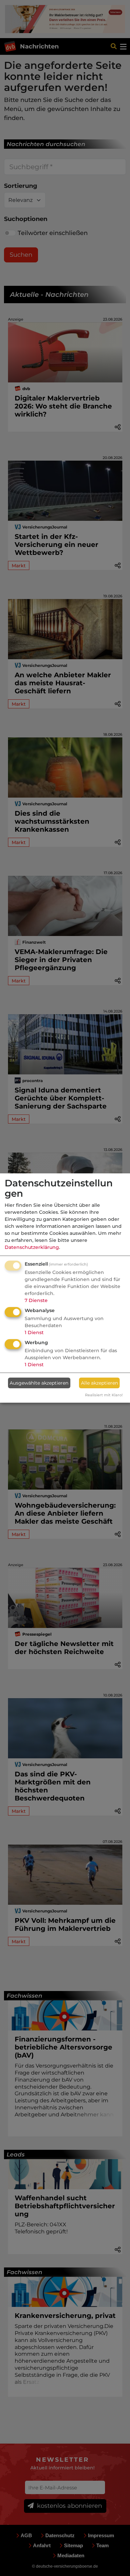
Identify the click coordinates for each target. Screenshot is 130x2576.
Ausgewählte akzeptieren (39, 1383)
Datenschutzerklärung (32, 1247)
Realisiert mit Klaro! (104, 1395)
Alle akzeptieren (99, 1383)
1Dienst (34, 1332)
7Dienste (36, 1300)
